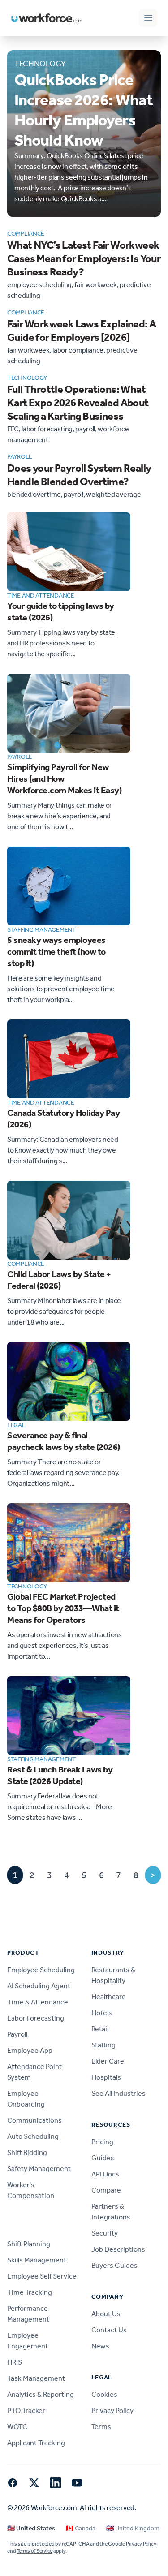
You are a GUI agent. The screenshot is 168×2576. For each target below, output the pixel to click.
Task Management (36, 2378)
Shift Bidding (27, 2152)
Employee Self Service (42, 2276)
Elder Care (108, 2061)
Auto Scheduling (33, 2136)
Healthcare (109, 1997)
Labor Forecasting (36, 2018)
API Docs (105, 2174)
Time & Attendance (38, 2002)
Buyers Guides (114, 2265)
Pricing (102, 2142)
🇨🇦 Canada (81, 2528)
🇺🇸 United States (31, 2528)
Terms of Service (34, 2551)
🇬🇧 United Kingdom (133, 2528)
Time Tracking (30, 2292)
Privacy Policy (112, 2410)
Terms (101, 2427)
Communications (34, 2120)
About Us (106, 2314)
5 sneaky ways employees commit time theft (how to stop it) (56, 951)
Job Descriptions (118, 2249)
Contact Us (109, 2330)
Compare (106, 2190)
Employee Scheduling (41, 1970)
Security (105, 2233)
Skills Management (37, 2260)
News (100, 2346)
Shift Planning (29, 2244)
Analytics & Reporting (41, 2394)
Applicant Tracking (36, 2443)
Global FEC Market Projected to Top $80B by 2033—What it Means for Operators (63, 1608)
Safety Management (39, 2169)
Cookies (104, 2394)
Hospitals (106, 2077)
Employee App (30, 2050)
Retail (100, 2029)
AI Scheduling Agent (39, 1986)
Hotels (102, 2013)
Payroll (17, 2034)
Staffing (103, 2045)
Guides (103, 2158)
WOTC (17, 2427)
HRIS (15, 2362)
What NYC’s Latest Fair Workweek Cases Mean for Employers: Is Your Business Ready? (84, 258)
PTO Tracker (26, 2410)
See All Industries (118, 2093)
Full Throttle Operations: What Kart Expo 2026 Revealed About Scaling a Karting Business (78, 403)
